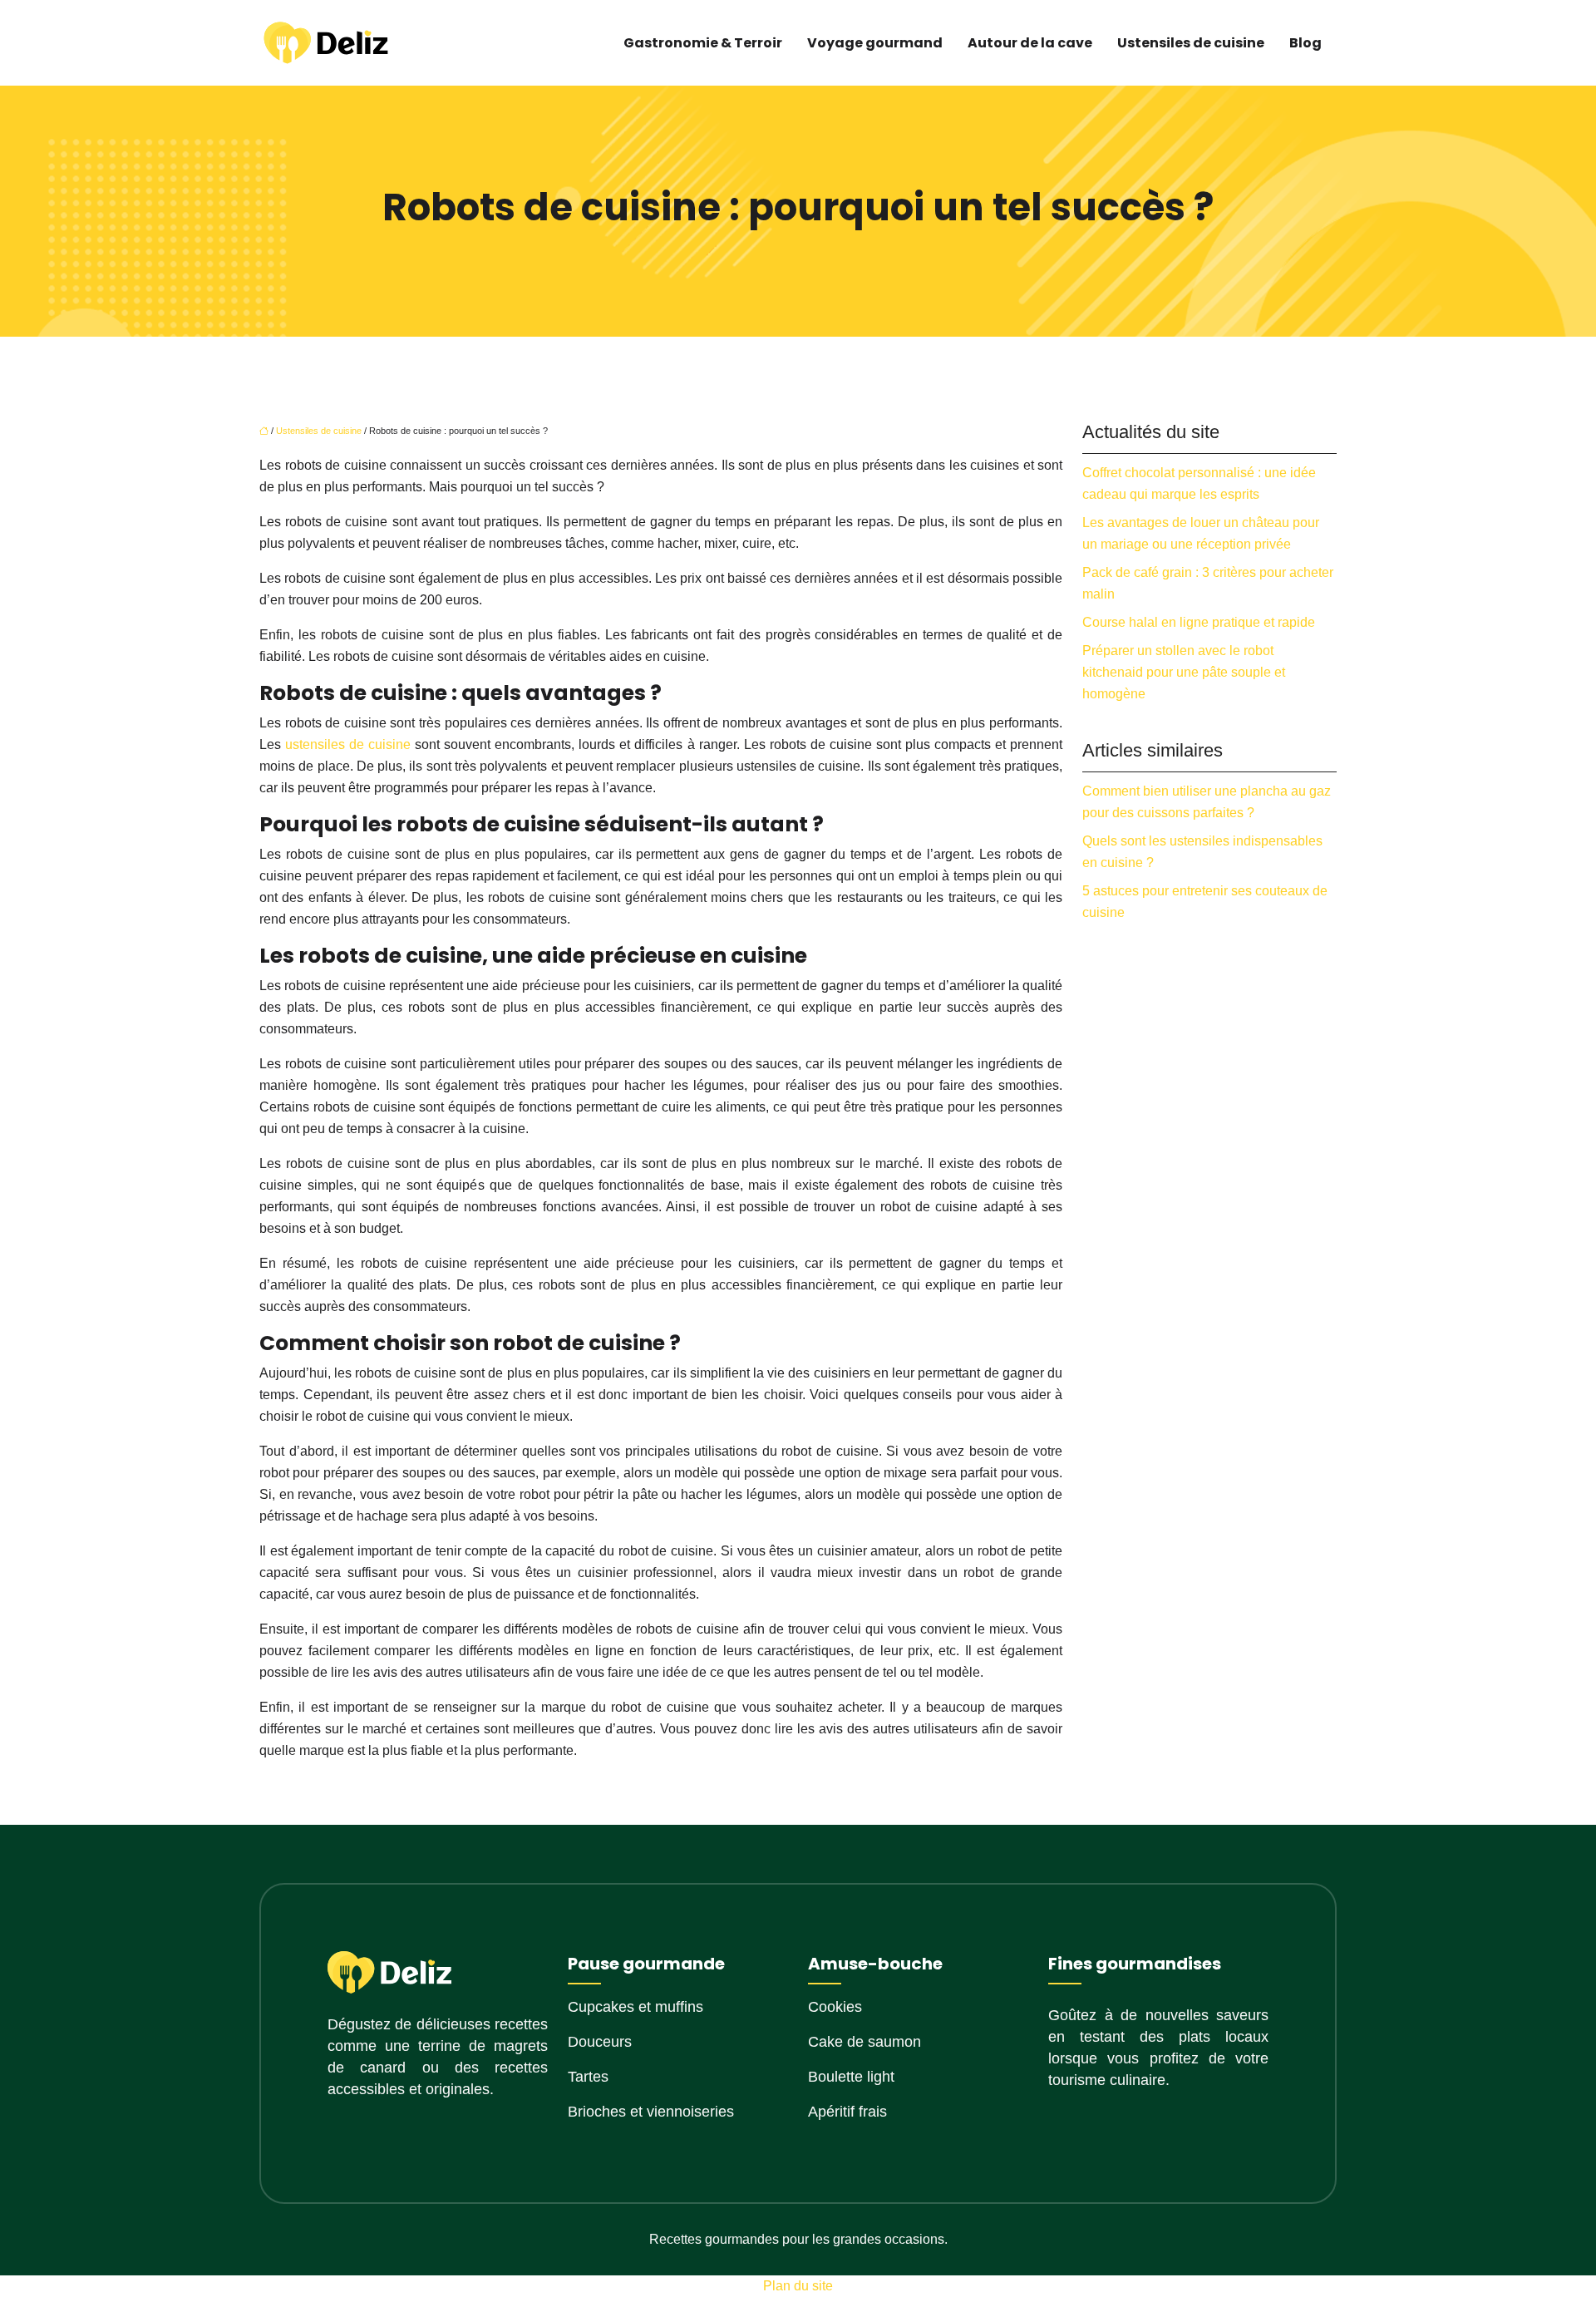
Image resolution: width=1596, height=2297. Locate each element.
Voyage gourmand (875, 43)
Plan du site (798, 2286)
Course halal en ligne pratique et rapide (1199, 622)
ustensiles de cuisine (348, 744)
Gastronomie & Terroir (703, 43)
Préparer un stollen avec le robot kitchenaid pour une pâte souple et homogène (1184, 672)
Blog (1305, 43)
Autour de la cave (1030, 43)
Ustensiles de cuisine (1191, 43)
